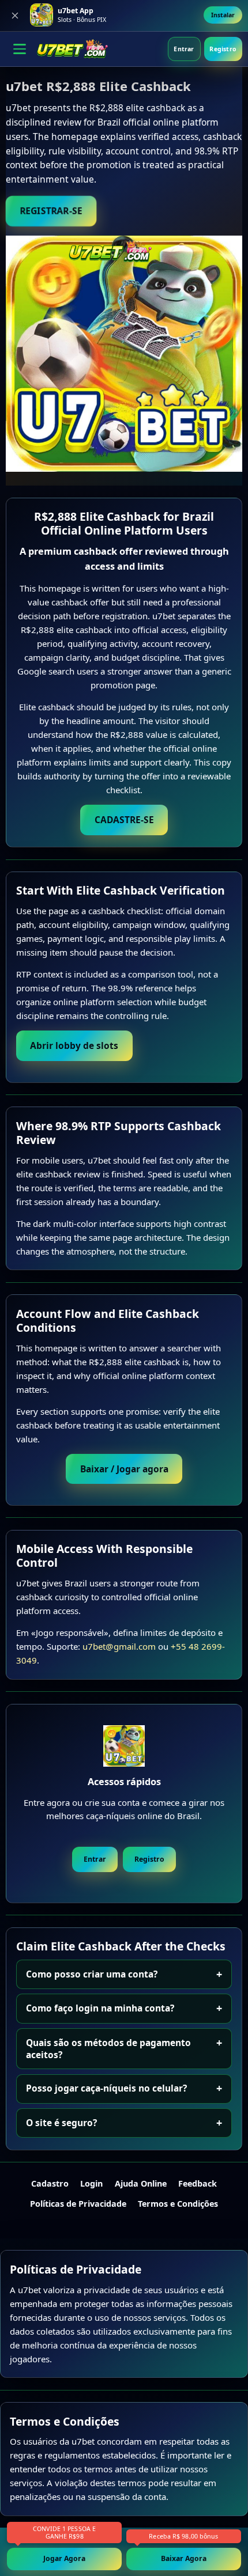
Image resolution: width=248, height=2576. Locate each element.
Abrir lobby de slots (74, 1045)
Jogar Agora (64, 2558)
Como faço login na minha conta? (100, 2008)
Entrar (184, 49)
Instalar (223, 15)
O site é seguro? (61, 2123)
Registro (223, 49)
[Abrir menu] (20, 49)
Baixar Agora (184, 2558)
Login (91, 2183)
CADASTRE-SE (124, 820)
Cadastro (50, 2183)
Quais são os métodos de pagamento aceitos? (108, 2049)
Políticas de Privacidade (78, 2204)
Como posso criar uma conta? (92, 1974)
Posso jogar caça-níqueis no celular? (106, 2088)
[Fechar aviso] (15, 16)
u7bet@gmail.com (119, 1646)
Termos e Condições (178, 2204)
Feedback (198, 2183)
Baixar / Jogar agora (124, 1469)
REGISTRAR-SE (51, 211)
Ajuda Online (141, 2183)
